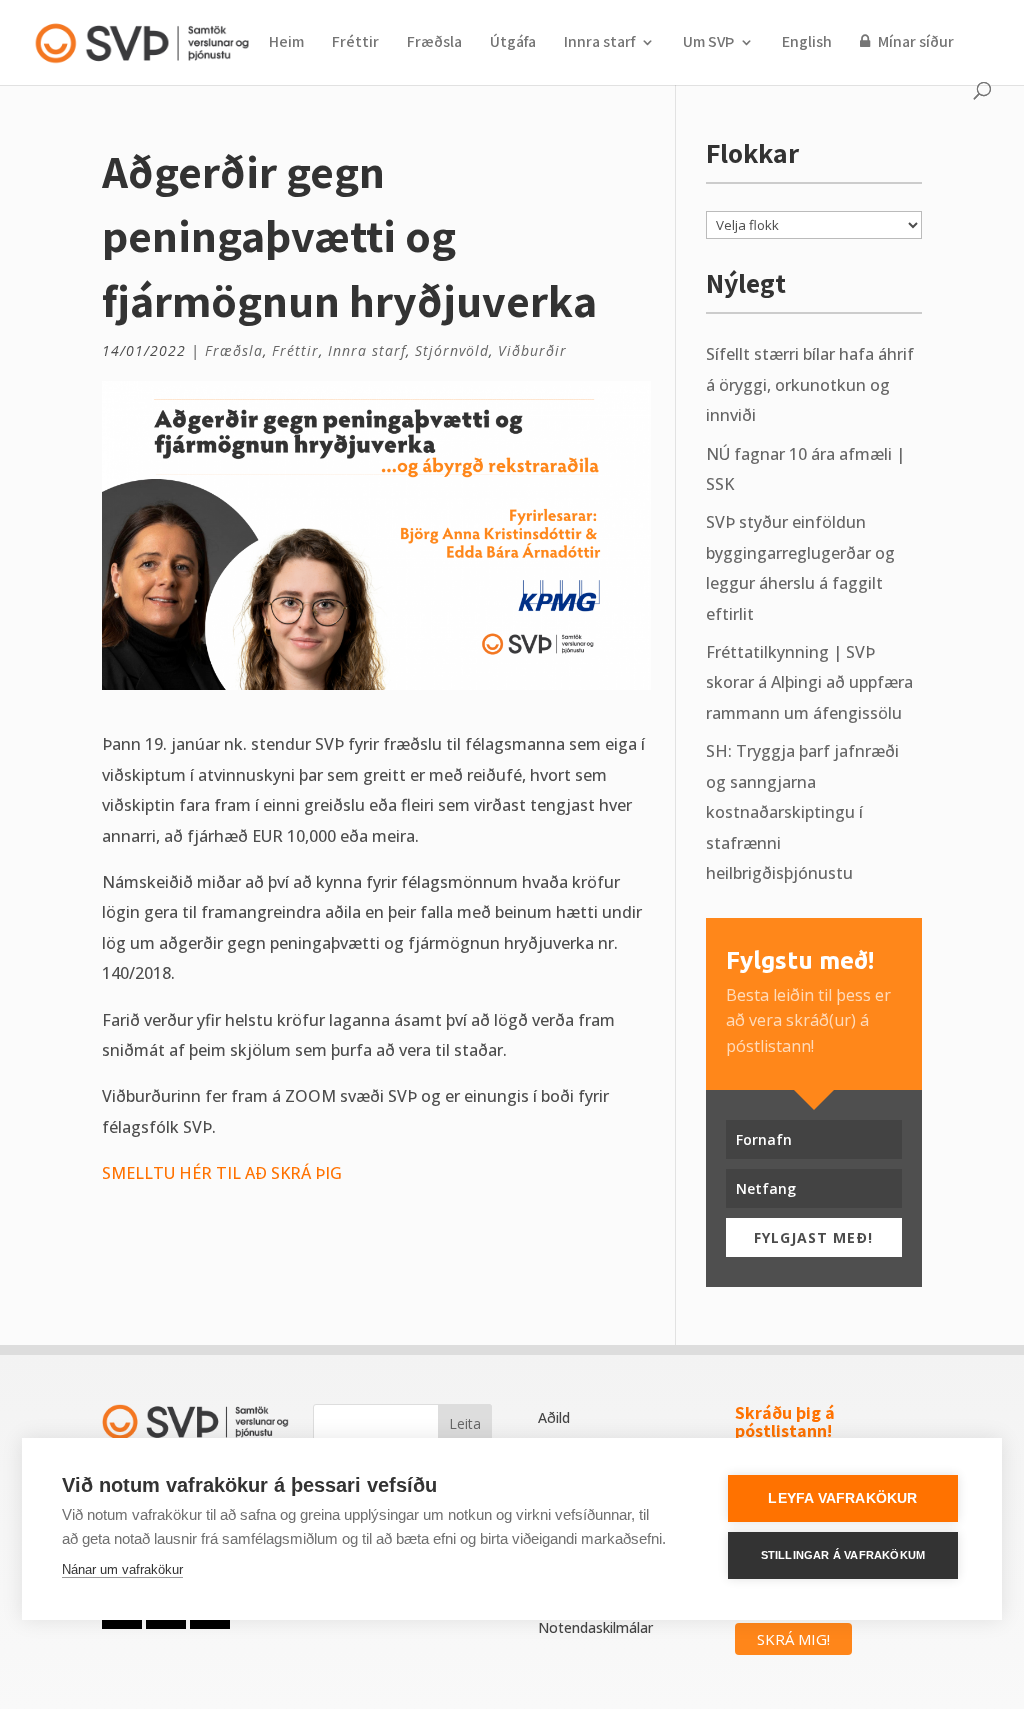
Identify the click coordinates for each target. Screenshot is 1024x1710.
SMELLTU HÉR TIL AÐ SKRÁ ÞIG (222, 1173)
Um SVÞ (708, 43)
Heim (286, 43)
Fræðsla (434, 43)
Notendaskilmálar (595, 1627)
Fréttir (355, 43)
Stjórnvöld (452, 350)
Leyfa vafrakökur (842, 1498)
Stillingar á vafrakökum (843, 1555)
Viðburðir (532, 350)
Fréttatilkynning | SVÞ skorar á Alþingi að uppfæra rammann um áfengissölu (809, 682)
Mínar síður (914, 42)
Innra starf (599, 43)
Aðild (554, 1417)
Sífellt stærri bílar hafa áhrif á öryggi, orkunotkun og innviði (810, 384)
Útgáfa (513, 43)
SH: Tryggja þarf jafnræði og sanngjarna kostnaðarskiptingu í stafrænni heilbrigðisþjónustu (802, 812)
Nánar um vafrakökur (122, 1569)
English (807, 43)
